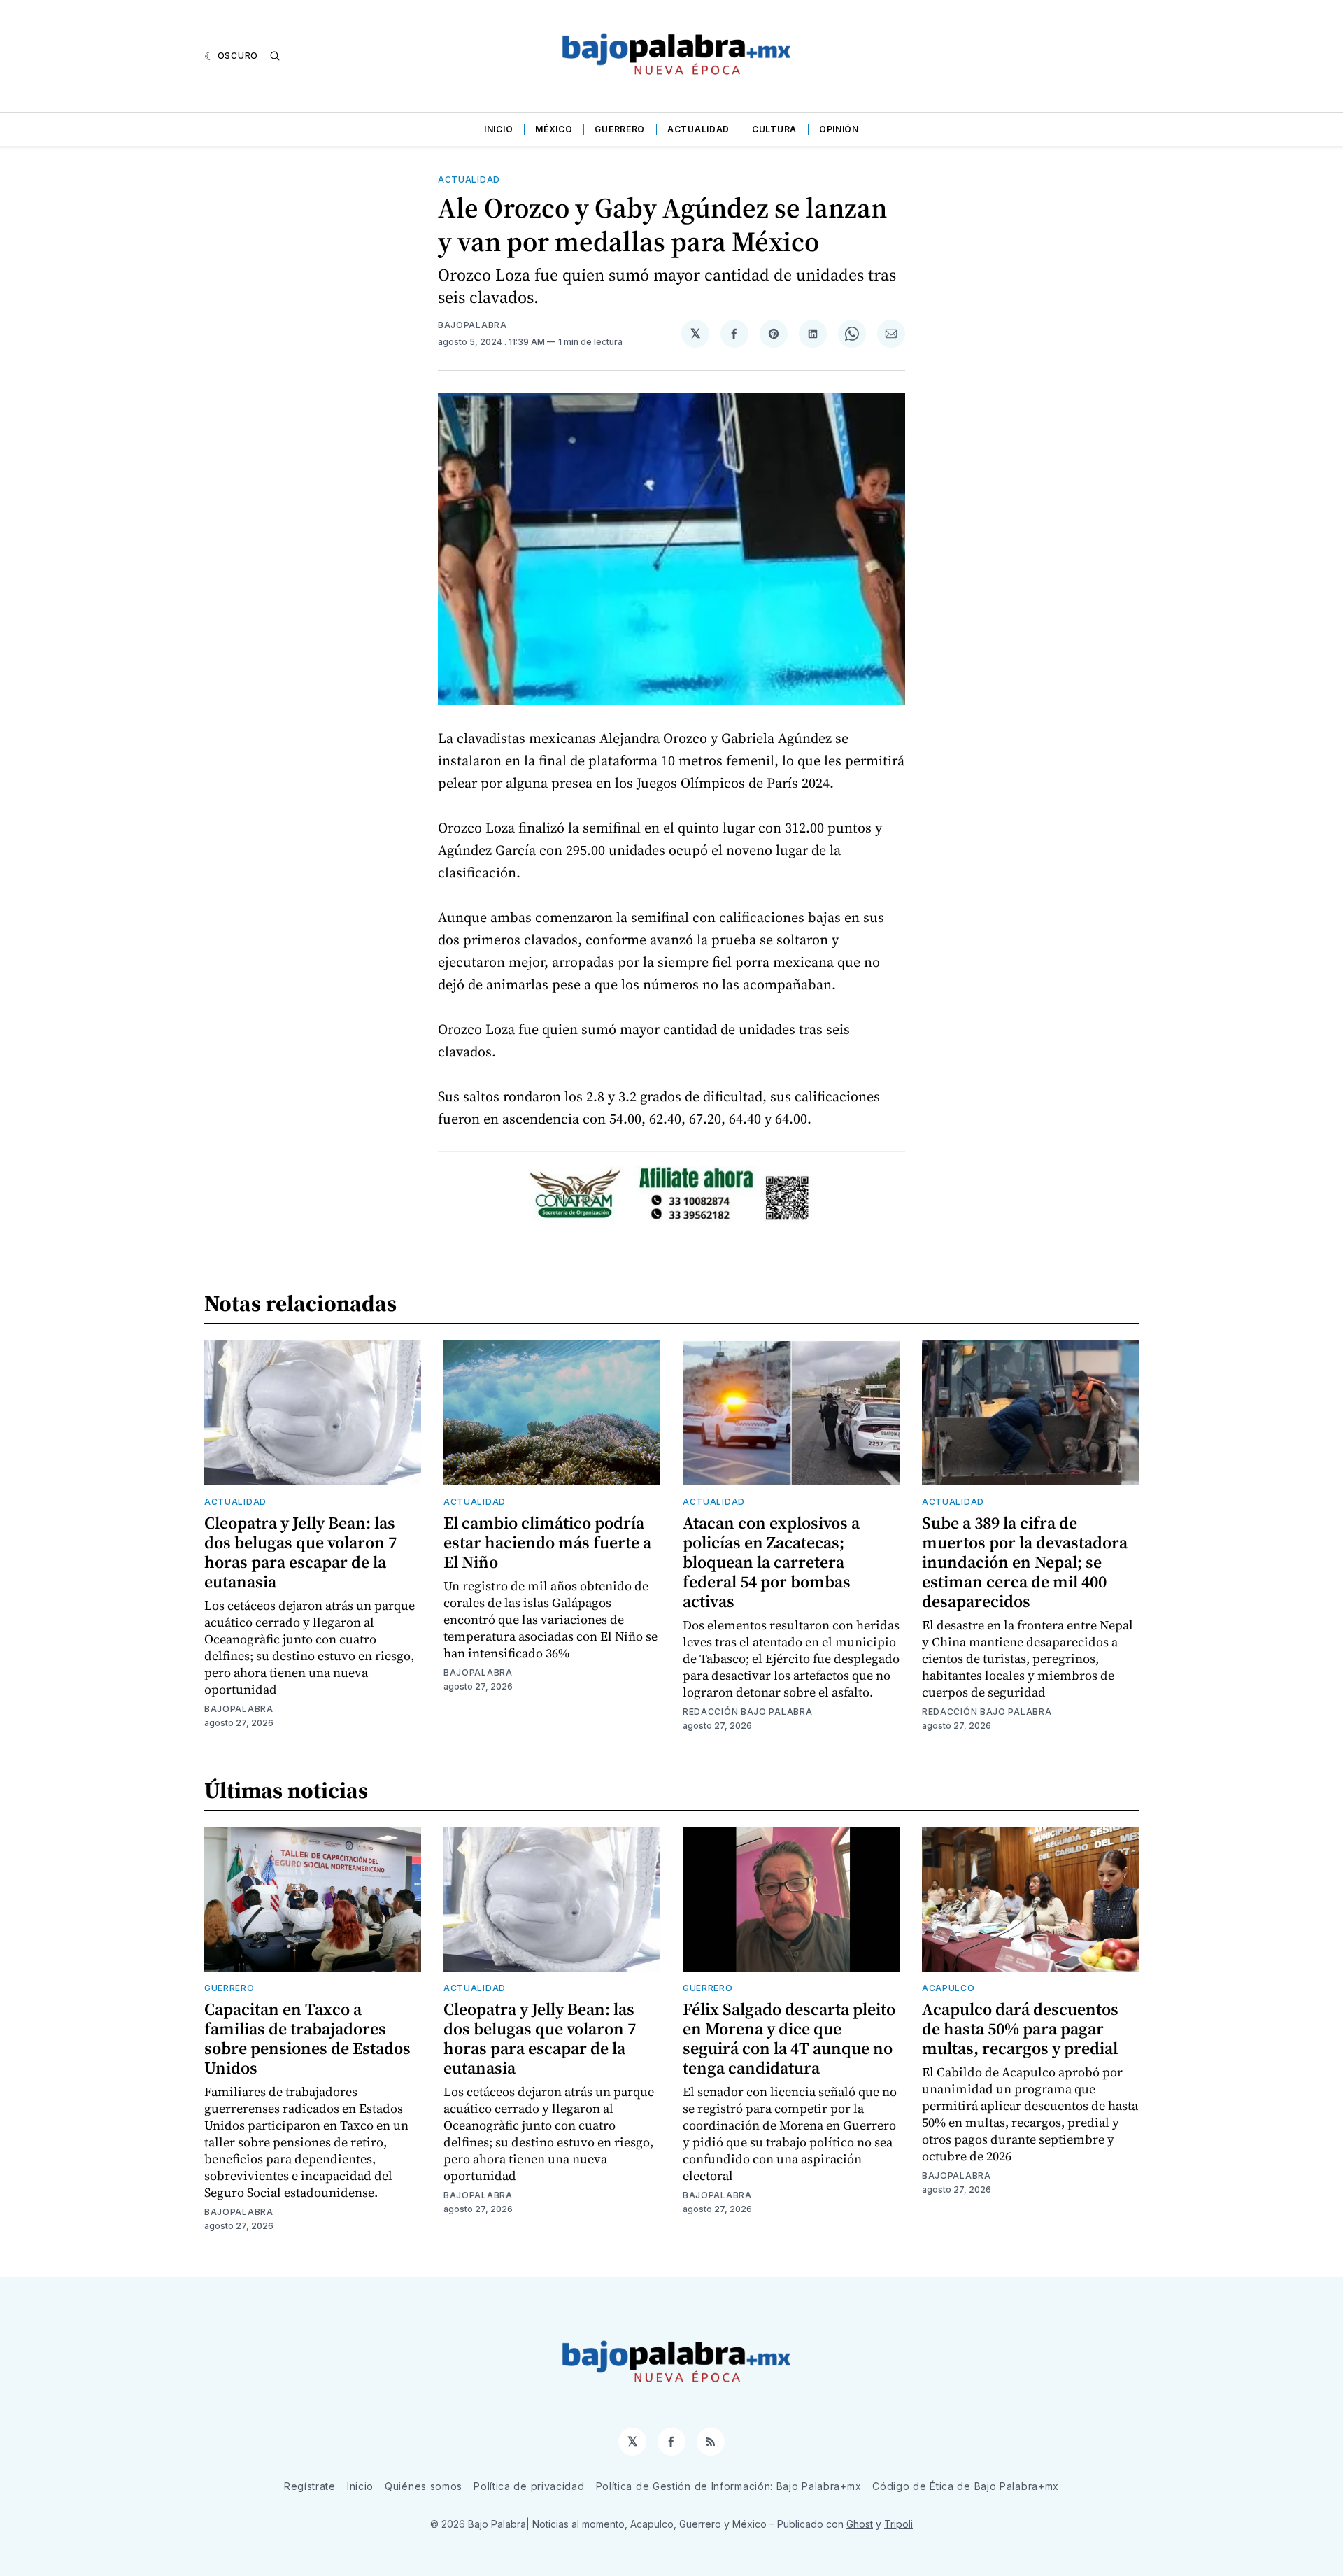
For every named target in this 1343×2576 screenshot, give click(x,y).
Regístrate (310, 2486)
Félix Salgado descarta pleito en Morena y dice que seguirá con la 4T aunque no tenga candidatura (789, 2038)
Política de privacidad (529, 2486)
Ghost (860, 2524)
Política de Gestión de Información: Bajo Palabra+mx (729, 2486)
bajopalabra (472, 325)
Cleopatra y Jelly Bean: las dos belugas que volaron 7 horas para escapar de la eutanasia (300, 1552)
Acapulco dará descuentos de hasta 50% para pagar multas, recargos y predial (1020, 2029)
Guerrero (620, 129)
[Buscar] (275, 56)
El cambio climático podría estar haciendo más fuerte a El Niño (547, 1542)
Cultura (774, 129)
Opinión (839, 129)
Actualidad (698, 129)
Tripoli (898, 2524)
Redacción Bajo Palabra (747, 1712)
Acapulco (948, 1988)
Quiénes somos (424, 2486)
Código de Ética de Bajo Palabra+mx (966, 2486)
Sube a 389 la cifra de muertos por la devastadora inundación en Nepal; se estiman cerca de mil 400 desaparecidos (1025, 1562)
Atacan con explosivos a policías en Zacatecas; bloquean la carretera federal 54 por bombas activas (771, 1562)
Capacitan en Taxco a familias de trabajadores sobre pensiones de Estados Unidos (307, 2038)
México (554, 129)
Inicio (498, 129)
